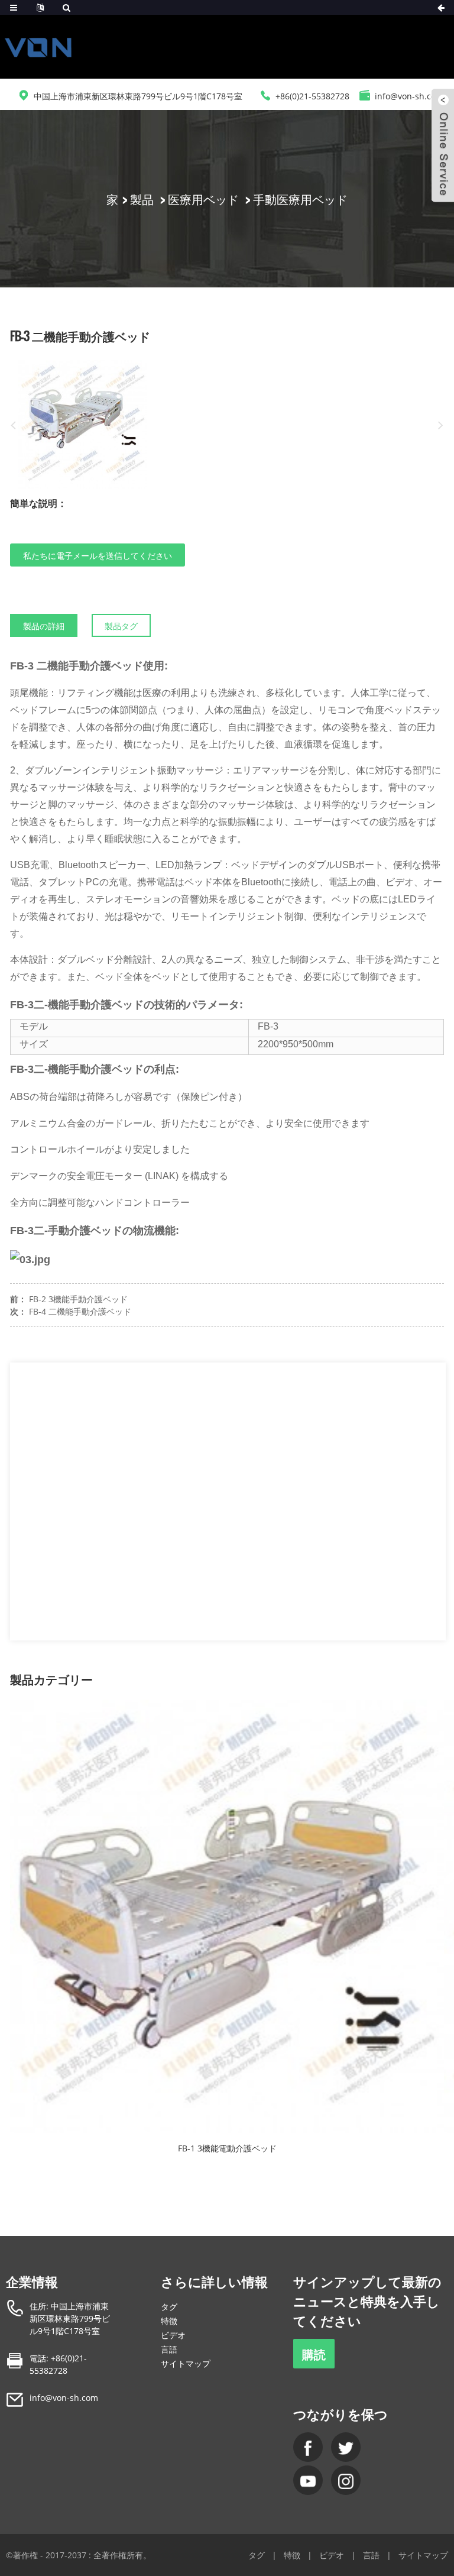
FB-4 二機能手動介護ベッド (80, 1311)
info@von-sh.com (64, 2398)
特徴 (169, 2321)
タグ (169, 2307)
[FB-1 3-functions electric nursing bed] (227, 1916)
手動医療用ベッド (300, 199)
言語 (169, 2349)
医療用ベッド (203, 199)
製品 (142, 199)
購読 (314, 2354)
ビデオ (173, 2335)
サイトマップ (186, 2363)
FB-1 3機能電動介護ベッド (227, 2148)
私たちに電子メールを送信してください (98, 555)
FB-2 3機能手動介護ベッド (78, 1299)
